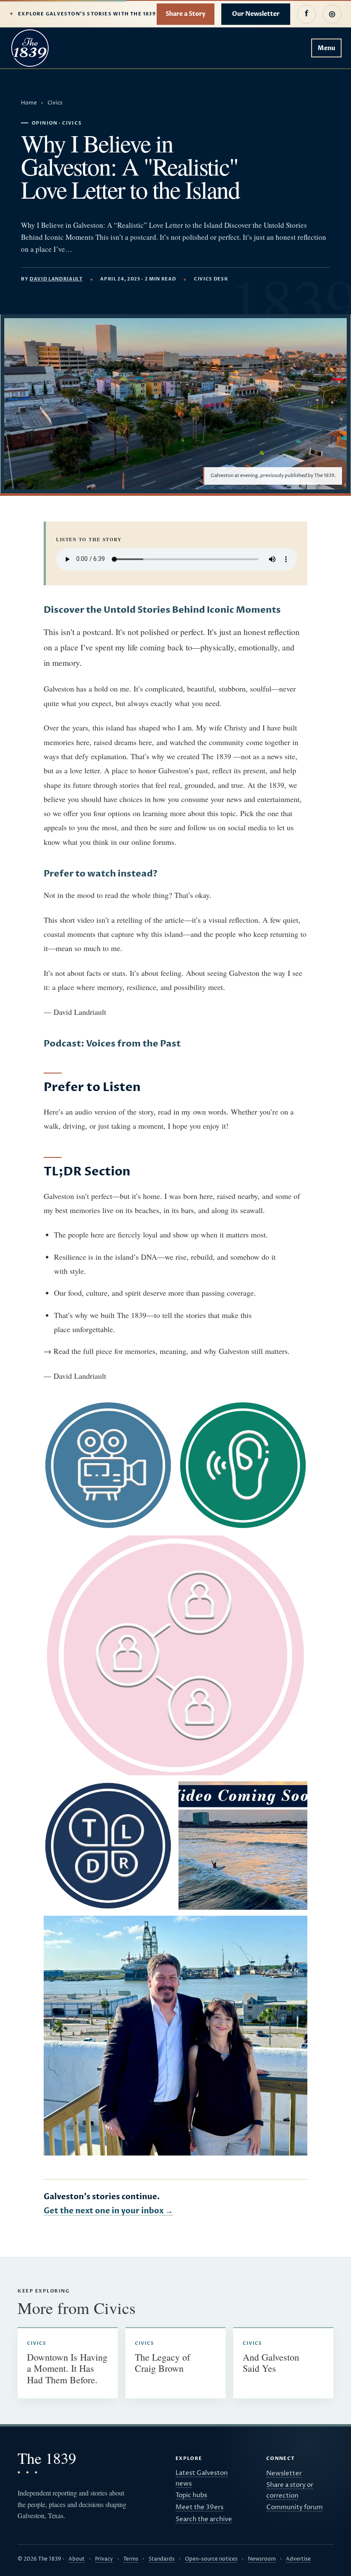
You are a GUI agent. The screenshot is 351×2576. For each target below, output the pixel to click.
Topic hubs (191, 2495)
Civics (55, 103)
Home (29, 103)
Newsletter (284, 2473)
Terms (131, 2559)
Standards (162, 2559)
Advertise (298, 2559)
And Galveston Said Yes (271, 2363)
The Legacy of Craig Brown (162, 2363)
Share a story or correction (290, 2490)
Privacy (104, 2559)
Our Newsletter (256, 14)
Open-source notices (211, 2559)
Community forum (294, 2507)
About (77, 2559)
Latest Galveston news (202, 2478)
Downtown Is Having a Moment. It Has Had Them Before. (67, 2368)
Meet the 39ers (199, 2507)
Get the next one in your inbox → (108, 2211)
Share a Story (186, 14)
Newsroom (262, 2559)
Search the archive (204, 2519)
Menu (326, 48)
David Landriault (56, 279)
